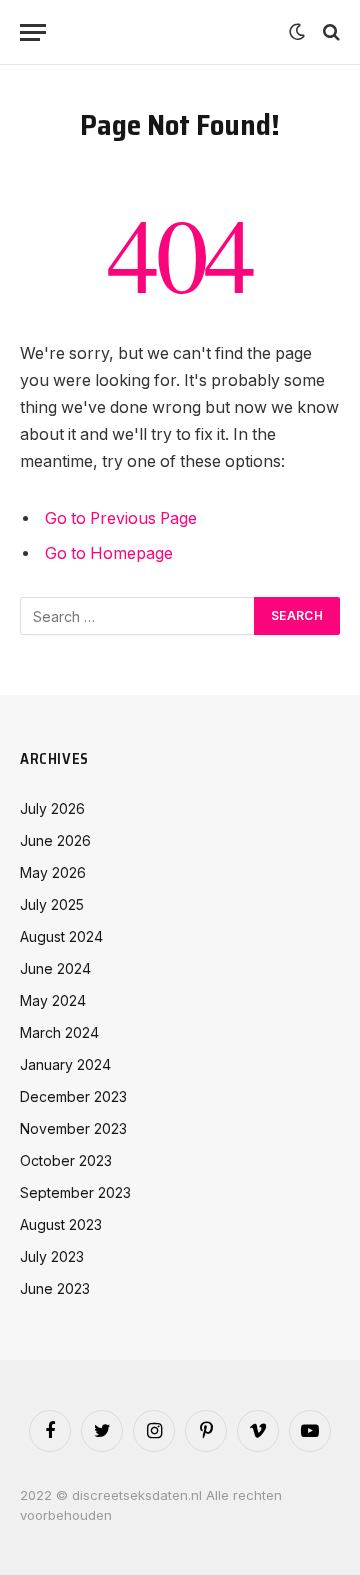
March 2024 (59, 1032)
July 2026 (52, 808)
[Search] (329, 32)
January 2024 (65, 1064)
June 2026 (55, 840)
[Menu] (33, 32)
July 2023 (52, 1256)
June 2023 (55, 1288)
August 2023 (61, 1224)
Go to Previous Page (121, 518)
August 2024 (61, 936)
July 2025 (52, 904)
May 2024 (53, 1000)
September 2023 (75, 1192)
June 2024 (55, 968)
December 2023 (73, 1096)
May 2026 (53, 872)
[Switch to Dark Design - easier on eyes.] (297, 32)
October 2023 (66, 1160)
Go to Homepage (109, 553)
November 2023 (73, 1128)
